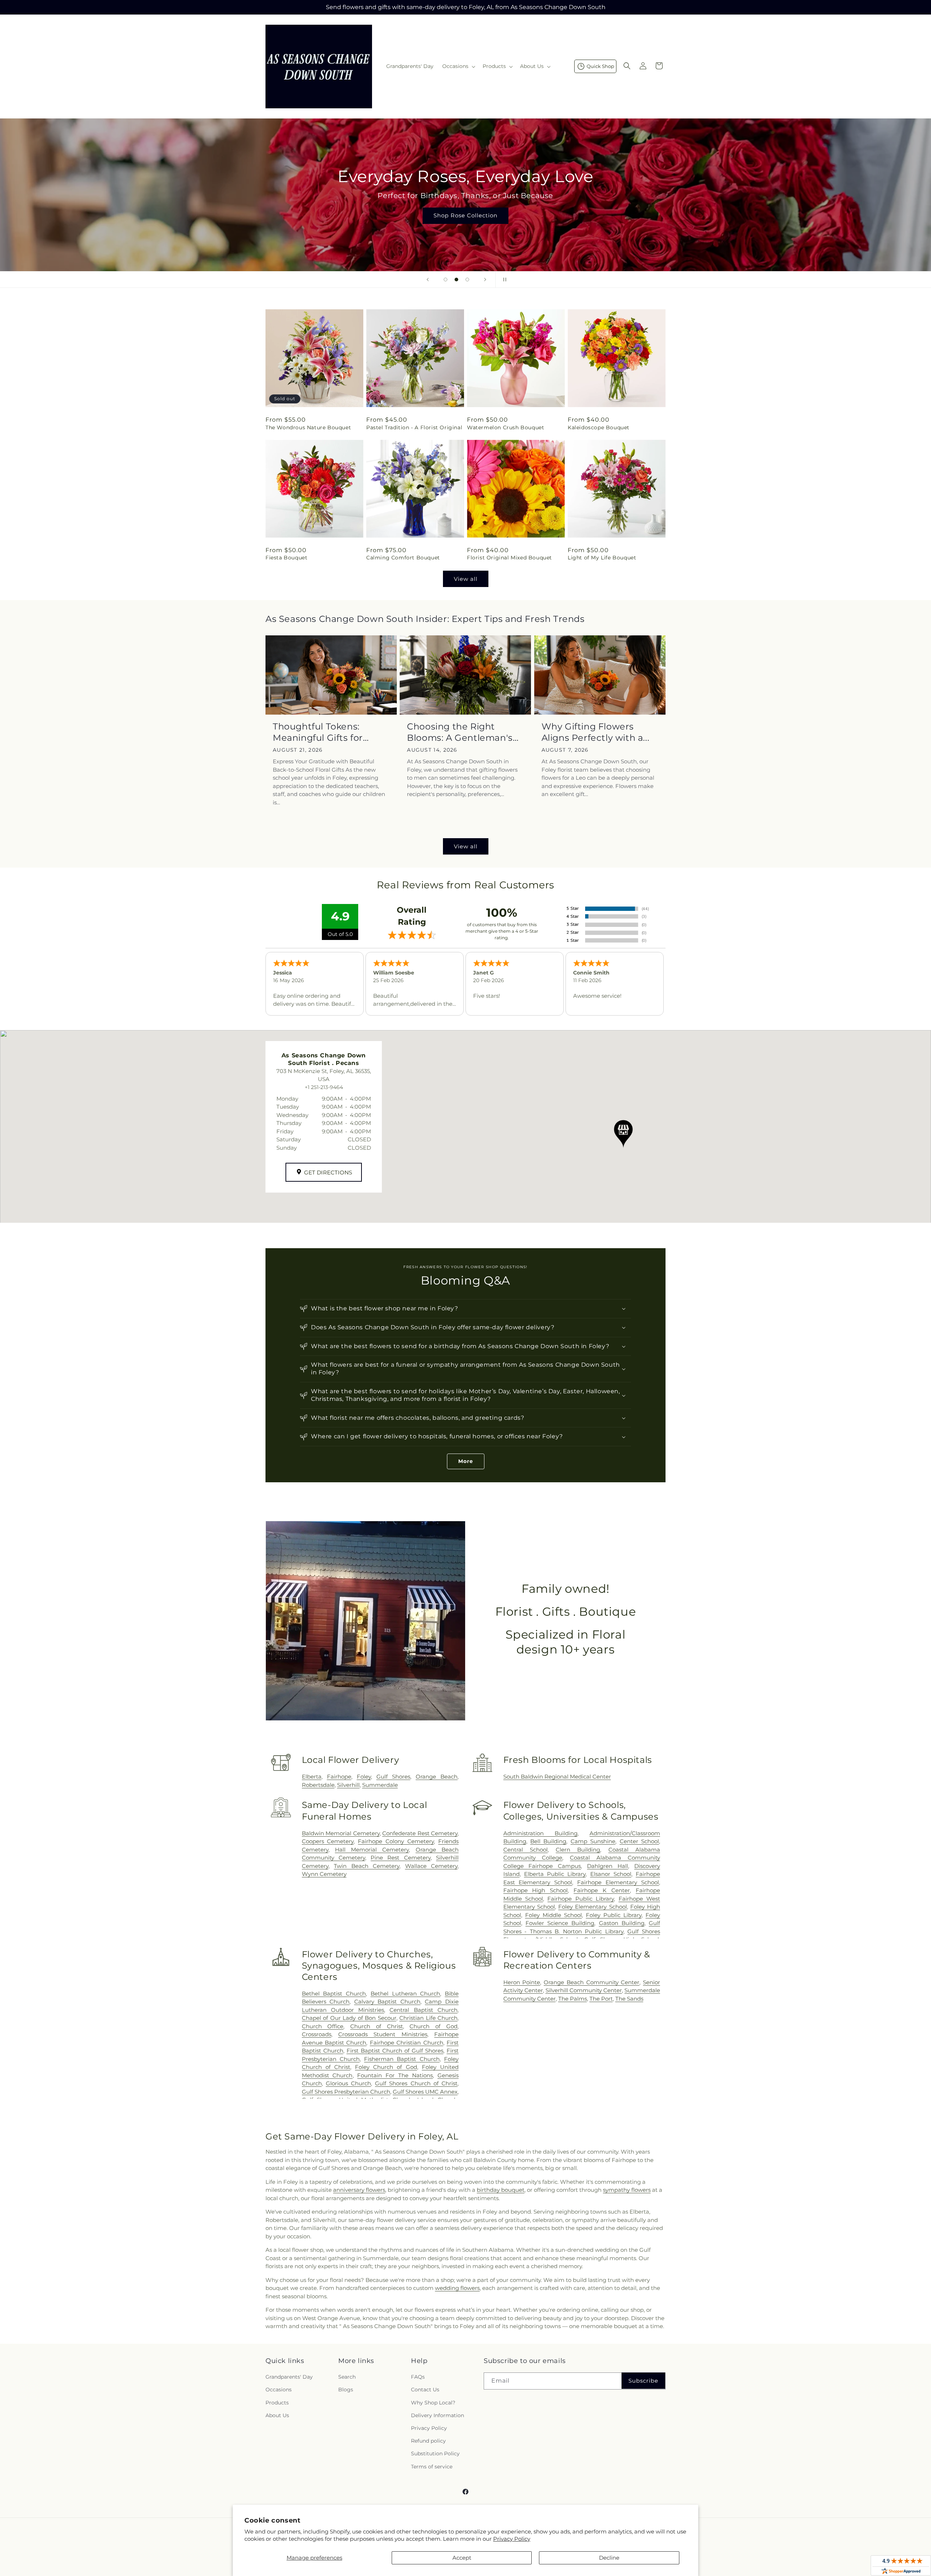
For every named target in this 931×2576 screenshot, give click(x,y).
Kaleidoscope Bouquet (599, 427)
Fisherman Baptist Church (402, 2059)
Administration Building (540, 1833)
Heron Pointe (522, 1982)
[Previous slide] (428, 280)
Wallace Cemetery (431, 1866)
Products (277, 2403)
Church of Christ (377, 2026)
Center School (639, 1841)
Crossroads (317, 2034)
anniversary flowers (359, 2190)
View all (466, 579)
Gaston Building (622, 1923)
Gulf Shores (393, 1777)
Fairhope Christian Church (407, 2043)
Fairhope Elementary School (618, 1882)
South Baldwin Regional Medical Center (557, 1777)
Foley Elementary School (592, 1907)
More (466, 1461)
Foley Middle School (554, 1915)
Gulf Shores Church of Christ (416, 2083)
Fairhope (339, 1777)
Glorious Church (348, 2083)
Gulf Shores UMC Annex (425, 2092)
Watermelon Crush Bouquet (506, 427)
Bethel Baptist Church (334, 1994)
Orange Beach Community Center (592, 1982)
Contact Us (425, 2390)
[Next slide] (485, 280)
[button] (458, 66)
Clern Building (578, 1850)
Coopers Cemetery (328, 1841)
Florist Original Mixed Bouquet (510, 558)
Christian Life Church (428, 2018)
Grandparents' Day (289, 2377)
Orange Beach (437, 1777)
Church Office (323, 2026)
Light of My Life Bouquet (602, 558)
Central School (526, 1850)
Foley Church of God (386, 2067)
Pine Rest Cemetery (401, 1858)
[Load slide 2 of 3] (456, 280)
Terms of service (432, 2467)
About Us (277, 2415)
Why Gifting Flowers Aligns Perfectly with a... (596, 732)
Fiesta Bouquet (286, 558)
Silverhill (348, 1785)
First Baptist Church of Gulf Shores (395, 2051)
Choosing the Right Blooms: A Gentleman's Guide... (460, 732)
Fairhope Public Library (581, 1899)
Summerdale (380, 1785)
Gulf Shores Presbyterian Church (346, 2092)
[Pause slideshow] (503, 280)
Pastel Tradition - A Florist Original (414, 427)
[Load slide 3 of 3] (467, 280)
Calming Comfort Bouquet (403, 558)
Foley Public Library (614, 1915)
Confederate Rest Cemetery (420, 1833)
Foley (364, 1777)
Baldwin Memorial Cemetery (341, 1833)
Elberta (312, 1777)
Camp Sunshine (593, 1841)
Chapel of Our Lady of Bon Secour (349, 2018)
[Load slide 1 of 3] (445, 280)
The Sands (629, 1999)
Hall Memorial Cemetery (372, 1850)
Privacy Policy (512, 2539)
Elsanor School (611, 1874)
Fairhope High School (536, 1890)
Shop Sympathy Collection (465, 226)
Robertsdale (318, 1785)
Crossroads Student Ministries (383, 2034)
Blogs (346, 2390)
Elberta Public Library (555, 1874)
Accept (462, 2558)
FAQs (418, 2377)
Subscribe (643, 2381)
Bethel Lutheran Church (405, 1994)
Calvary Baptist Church (387, 2002)
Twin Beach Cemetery (367, 1866)
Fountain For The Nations (395, 2075)
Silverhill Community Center (584, 1990)
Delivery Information (437, 2415)
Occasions (279, 2390)
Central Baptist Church (423, 2010)
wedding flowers (457, 2288)
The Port (601, 1999)
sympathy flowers (627, 2190)
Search (347, 2377)
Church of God (433, 2026)
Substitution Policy (435, 2454)
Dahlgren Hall (608, 1866)
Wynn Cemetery (324, 1874)
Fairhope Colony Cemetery (396, 1841)
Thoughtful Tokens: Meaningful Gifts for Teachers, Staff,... (318, 732)
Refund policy (428, 2441)
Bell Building (548, 1841)
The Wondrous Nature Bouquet (308, 427)
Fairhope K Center (602, 1890)
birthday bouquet (501, 2190)
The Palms (573, 1999)
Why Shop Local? (433, 2403)
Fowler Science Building (560, 1923)
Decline (609, 2558)
